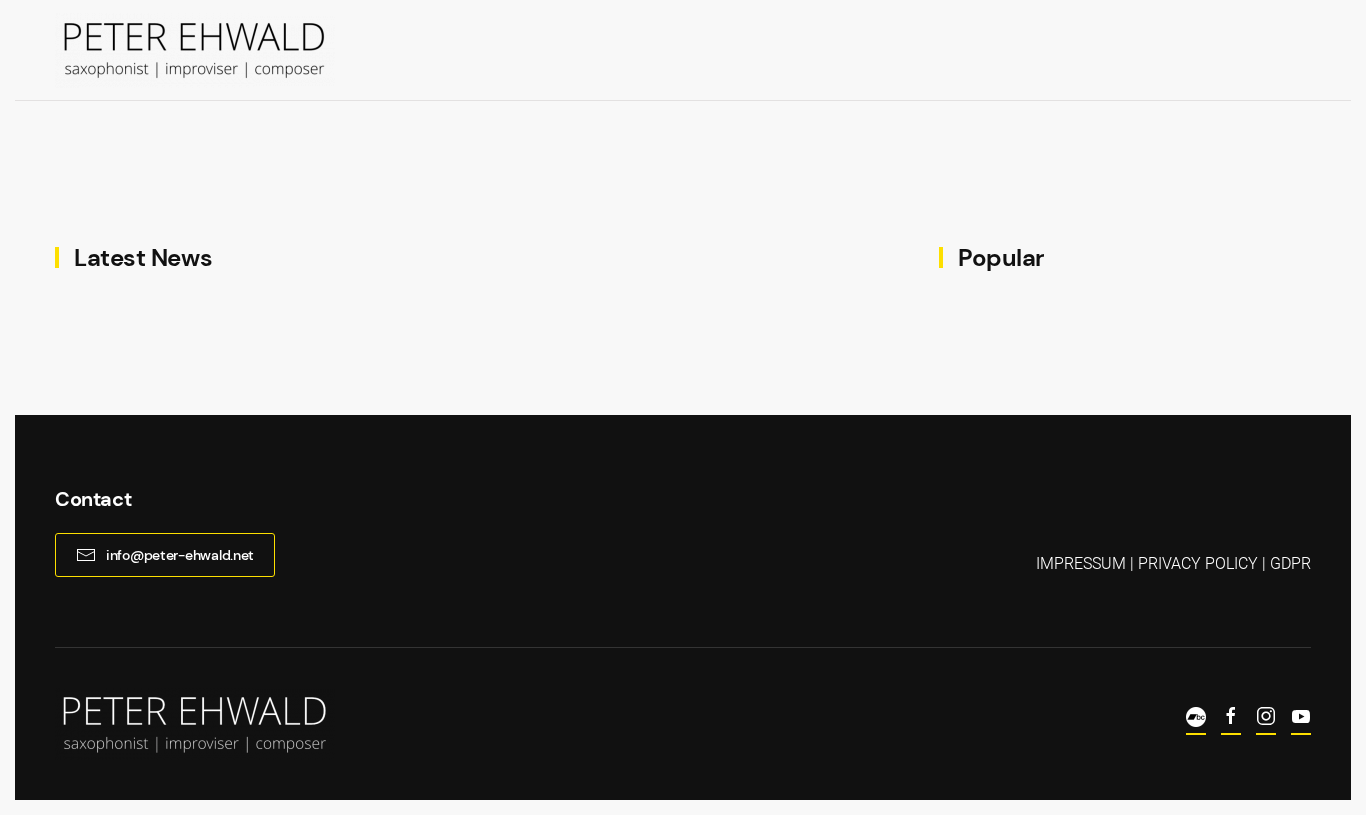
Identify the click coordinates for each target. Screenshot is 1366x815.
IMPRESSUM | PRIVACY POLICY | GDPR (1173, 563)
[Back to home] (195, 50)
